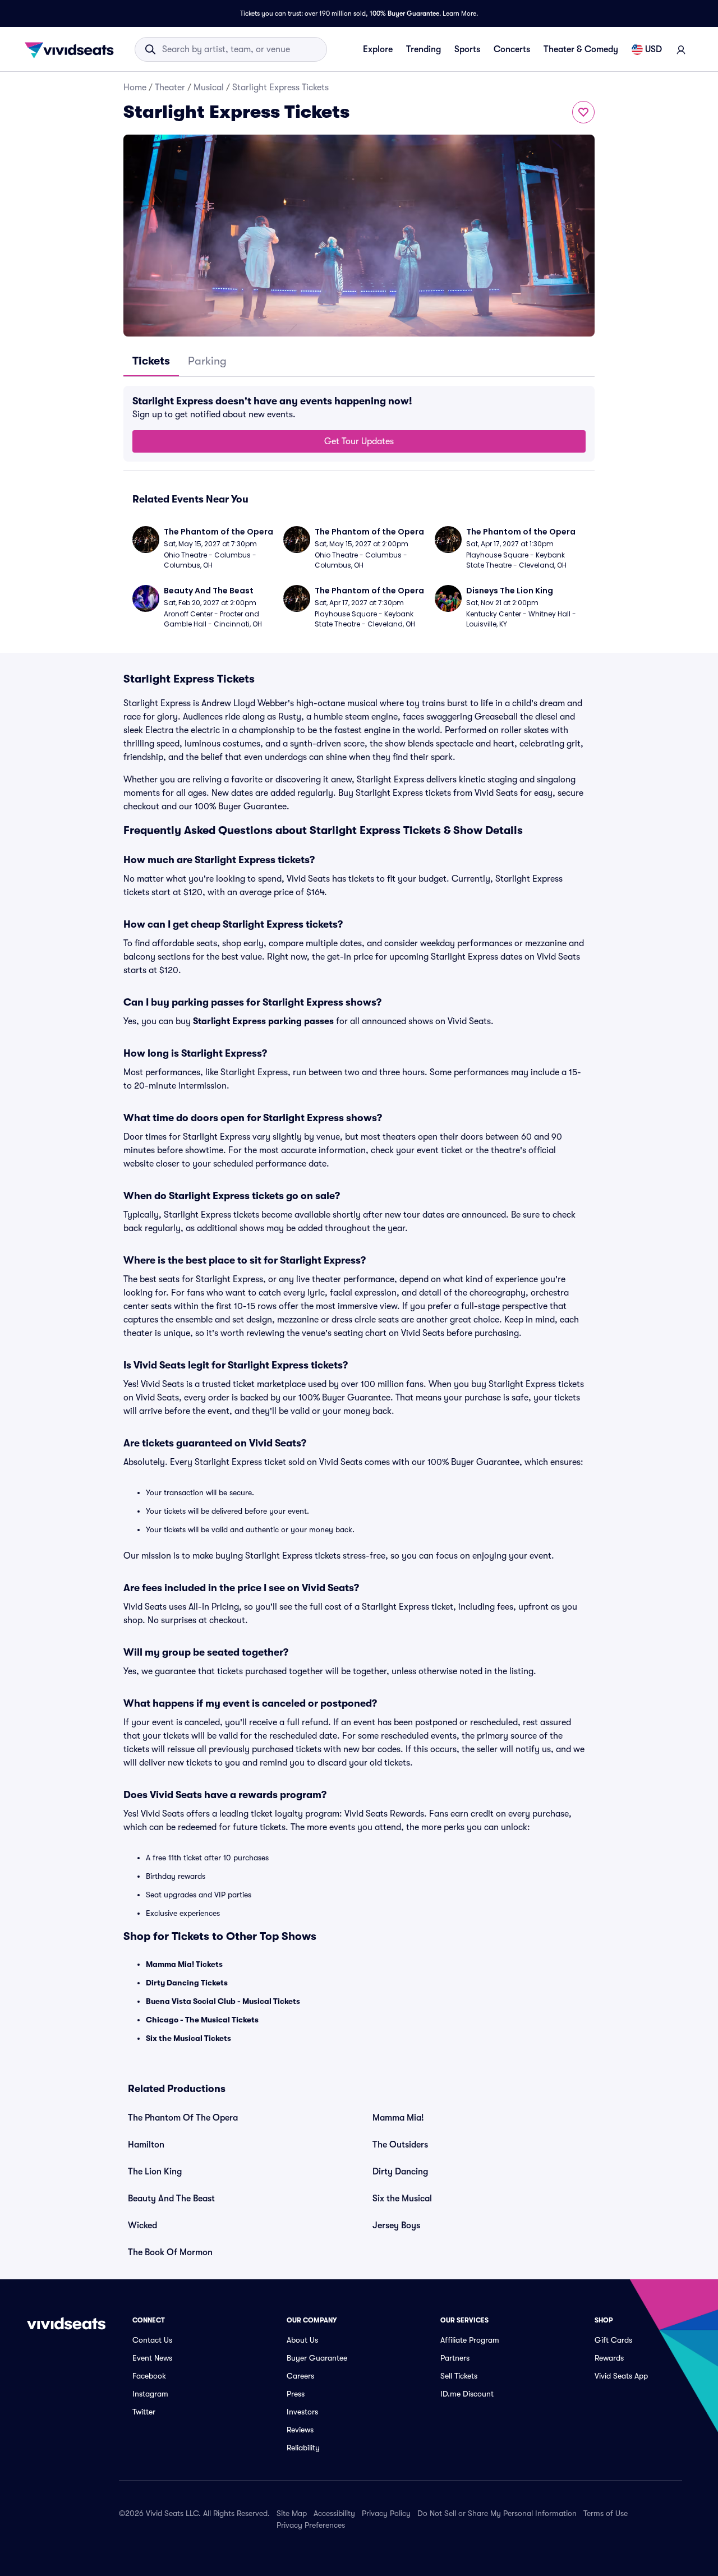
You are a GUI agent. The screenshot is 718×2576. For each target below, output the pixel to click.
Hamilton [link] (146, 2145)
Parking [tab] (207, 361)
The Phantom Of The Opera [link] (183, 2118)
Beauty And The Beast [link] (171, 2199)
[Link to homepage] (72, 49)
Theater (170, 87)
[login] (681, 49)
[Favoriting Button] (583, 112)
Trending (424, 49)
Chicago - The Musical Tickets (202, 2020)
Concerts (512, 49)
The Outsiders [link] (400, 2145)
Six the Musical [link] (402, 2199)
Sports (467, 49)
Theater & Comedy (581, 49)
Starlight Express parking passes (263, 1021)
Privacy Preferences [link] (311, 2525)
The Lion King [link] (155, 2172)
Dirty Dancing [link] (400, 2172)
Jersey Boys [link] (396, 2225)
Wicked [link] (142, 2225)
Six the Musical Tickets (188, 2038)
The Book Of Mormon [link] (170, 2252)
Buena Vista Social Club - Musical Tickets (223, 2001)
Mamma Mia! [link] (398, 2118)
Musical (209, 87)
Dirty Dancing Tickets (187, 1983)
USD (653, 49)
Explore (378, 49)
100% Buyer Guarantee (404, 13)
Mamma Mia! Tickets (184, 1964)
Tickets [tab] (151, 361)
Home (135, 87)
